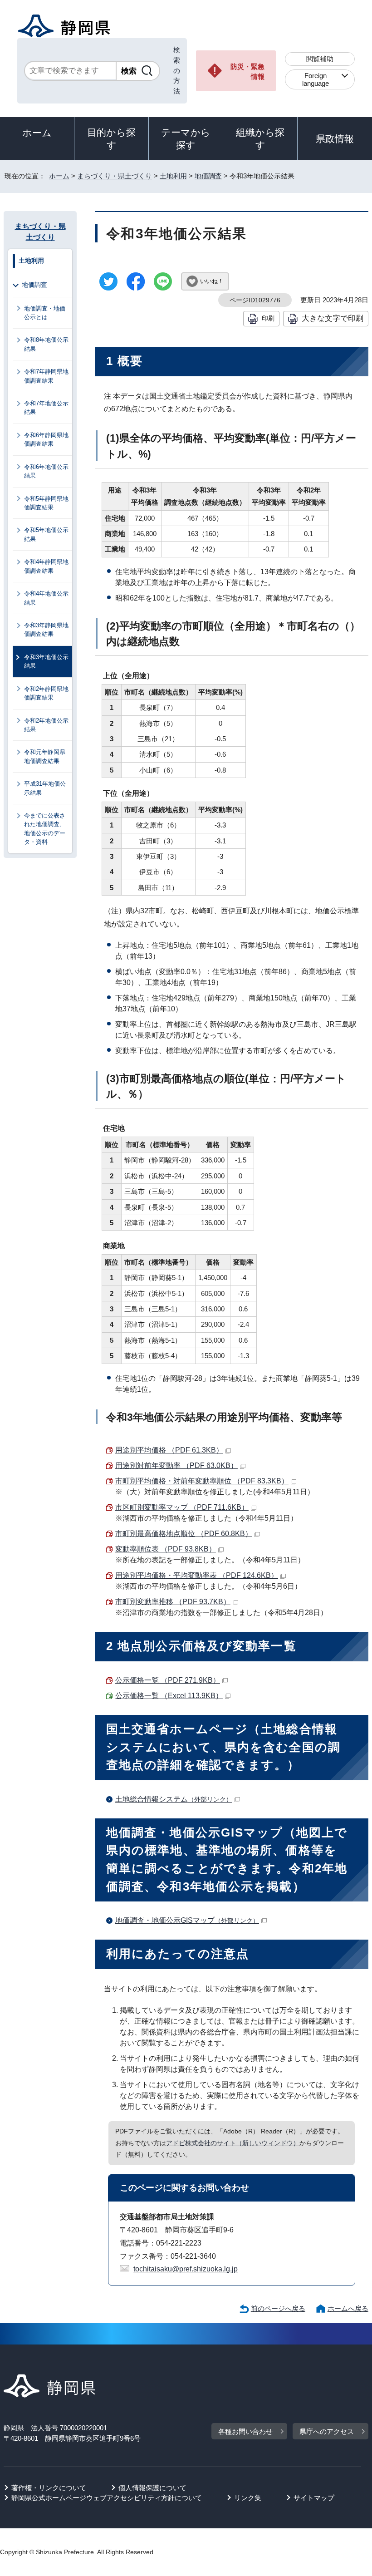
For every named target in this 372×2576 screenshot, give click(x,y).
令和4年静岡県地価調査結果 (46, 566)
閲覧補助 (320, 59)
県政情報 (335, 139)
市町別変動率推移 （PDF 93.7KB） (173, 1602)
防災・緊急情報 (247, 72)
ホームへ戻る (348, 2308)
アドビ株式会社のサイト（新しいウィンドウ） (233, 2143)
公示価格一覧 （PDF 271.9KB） (168, 1680)
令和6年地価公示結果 (46, 471)
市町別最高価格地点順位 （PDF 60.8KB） (184, 1534)
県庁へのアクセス (327, 2431)
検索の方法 (177, 70)
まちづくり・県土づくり (115, 176)
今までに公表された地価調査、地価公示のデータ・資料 (45, 829)
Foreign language (316, 79)
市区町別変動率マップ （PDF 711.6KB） (182, 1507)
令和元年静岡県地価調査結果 (45, 756)
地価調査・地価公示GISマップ (187, 1920)
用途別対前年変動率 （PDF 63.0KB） (176, 1465)
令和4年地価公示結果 (46, 598)
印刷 (268, 318)
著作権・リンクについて (49, 2488)
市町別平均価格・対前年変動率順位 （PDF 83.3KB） (202, 1481)
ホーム (37, 133)
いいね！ (212, 281)
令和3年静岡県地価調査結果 (46, 630)
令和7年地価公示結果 (46, 408)
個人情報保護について (152, 2488)
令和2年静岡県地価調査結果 (46, 693)
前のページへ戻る (278, 2308)
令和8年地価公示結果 (46, 344)
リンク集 (248, 2498)
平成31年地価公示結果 (45, 788)
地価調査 (208, 176)
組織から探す (260, 139)
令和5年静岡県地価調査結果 (46, 503)
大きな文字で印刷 (333, 318)
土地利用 (173, 176)
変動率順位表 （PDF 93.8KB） (166, 1549)
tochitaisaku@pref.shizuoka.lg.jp (186, 2269)
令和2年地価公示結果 (46, 725)
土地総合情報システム (174, 1799)
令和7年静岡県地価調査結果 (46, 376)
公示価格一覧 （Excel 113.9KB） (169, 1696)
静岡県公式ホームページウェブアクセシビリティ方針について (107, 2498)
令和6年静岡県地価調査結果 (46, 439)
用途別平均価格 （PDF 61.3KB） (169, 1450)
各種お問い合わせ (245, 2431)
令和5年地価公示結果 (46, 534)
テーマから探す (186, 139)
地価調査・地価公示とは (45, 313)
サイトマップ (314, 2498)
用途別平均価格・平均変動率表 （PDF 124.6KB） (197, 1575)
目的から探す (111, 139)
